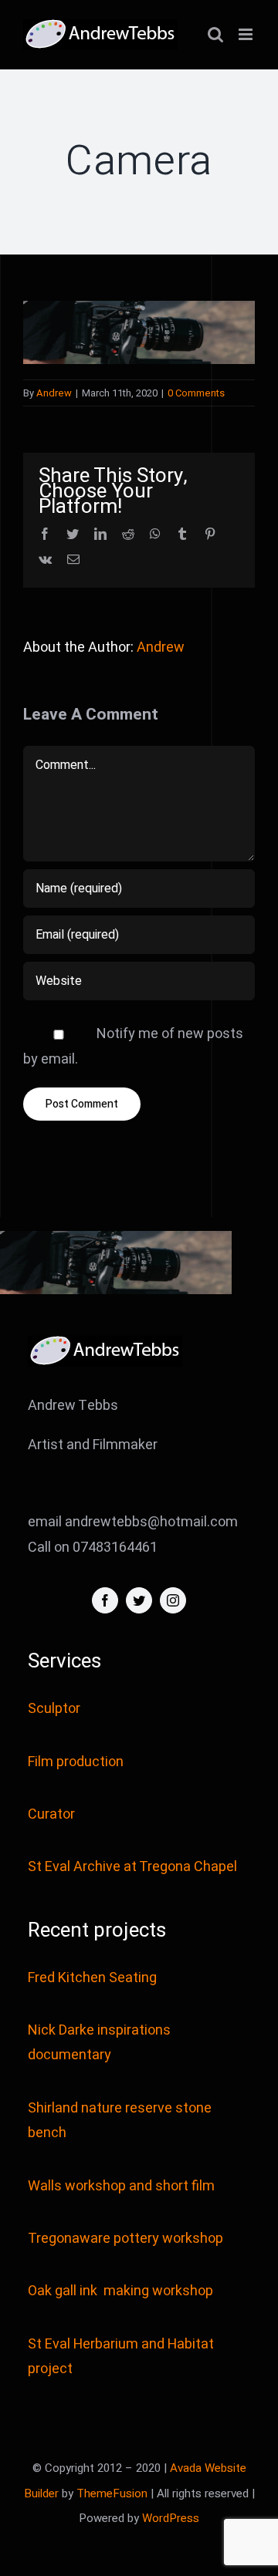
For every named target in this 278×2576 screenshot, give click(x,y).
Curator (51, 1814)
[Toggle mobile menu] (247, 34)
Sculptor (54, 1709)
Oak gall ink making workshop (120, 2291)
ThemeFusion (112, 2493)
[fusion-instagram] (173, 1600)
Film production (76, 1762)
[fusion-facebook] (105, 1600)
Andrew (54, 393)
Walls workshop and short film (121, 2186)
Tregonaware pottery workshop (125, 2239)
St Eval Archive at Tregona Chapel (132, 1867)
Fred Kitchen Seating (94, 1978)
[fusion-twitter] (139, 1600)
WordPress (171, 2518)
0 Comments (196, 393)
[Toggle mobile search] (215, 34)
